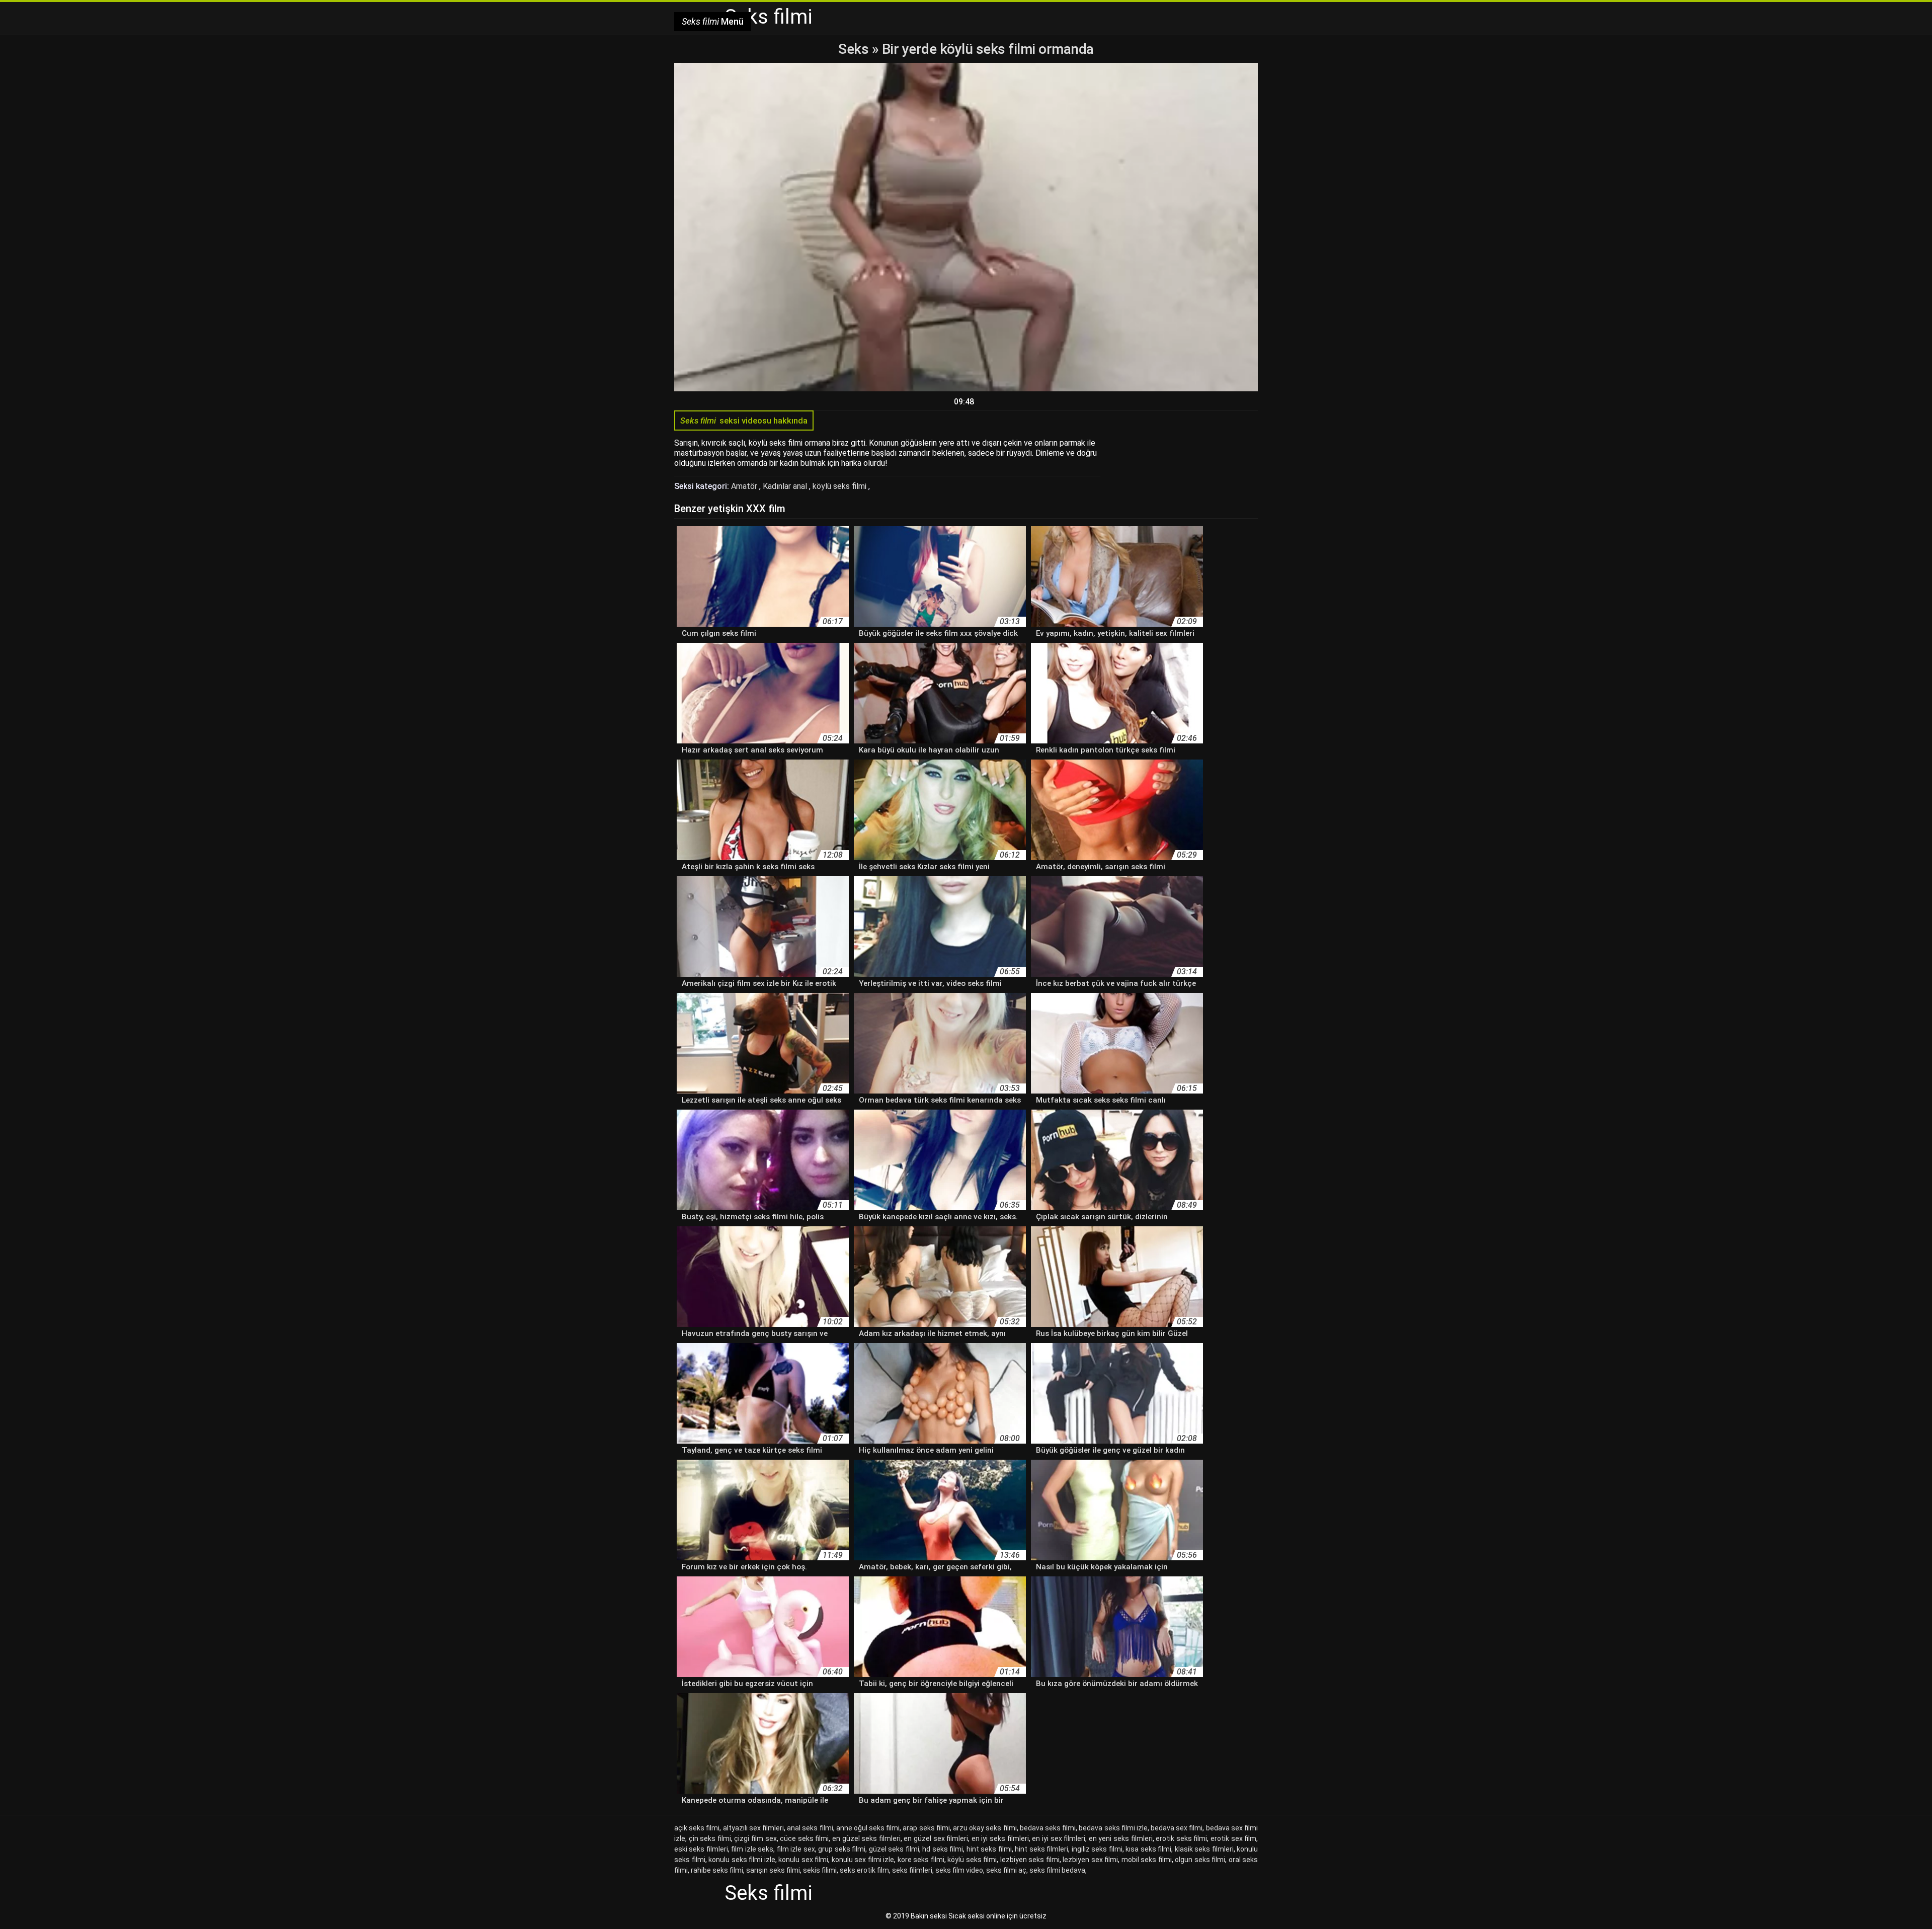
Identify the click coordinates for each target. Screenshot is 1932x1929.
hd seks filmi (943, 1849)
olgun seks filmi (1200, 1860)
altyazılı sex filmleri (753, 1828)
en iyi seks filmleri (1000, 1838)
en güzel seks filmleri (866, 1838)
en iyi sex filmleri (1059, 1838)
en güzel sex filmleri (936, 1838)
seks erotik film (864, 1870)
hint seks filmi (989, 1849)
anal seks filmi (810, 1828)
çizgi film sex (755, 1838)
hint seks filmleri (1041, 1849)
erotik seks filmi (1181, 1838)
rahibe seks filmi (717, 1870)
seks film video (959, 1870)
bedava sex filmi (1177, 1828)
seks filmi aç (1006, 1870)
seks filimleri (912, 1870)
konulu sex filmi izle (863, 1860)
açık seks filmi (697, 1828)
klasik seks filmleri (1204, 1849)
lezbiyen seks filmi (1030, 1860)
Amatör (745, 486)
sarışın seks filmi (773, 1870)
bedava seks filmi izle (1113, 1828)
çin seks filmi (710, 1838)
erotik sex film (1233, 1838)
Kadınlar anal (786, 486)
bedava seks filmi (1048, 1828)
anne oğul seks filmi (868, 1828)
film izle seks (752, 1849)
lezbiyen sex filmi (1090, 1860)
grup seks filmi (842, 1849)
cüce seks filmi (804, 1838)
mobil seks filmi (1147, 1860)
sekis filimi (820, 1870)
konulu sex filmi (803, 1860)
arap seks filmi (926, 1828)
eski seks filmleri (701, 1849)
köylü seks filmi (840, 486)
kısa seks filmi (1148, 1849)
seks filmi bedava (1057, 1870)
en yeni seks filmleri (1121, 1838)
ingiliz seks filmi (1097, 1849)
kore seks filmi (921, 1860)
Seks (853, 49)
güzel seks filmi (894, 1849)
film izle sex (796, 1849)
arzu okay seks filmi (985, 1828)
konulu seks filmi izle (742, 1860)
